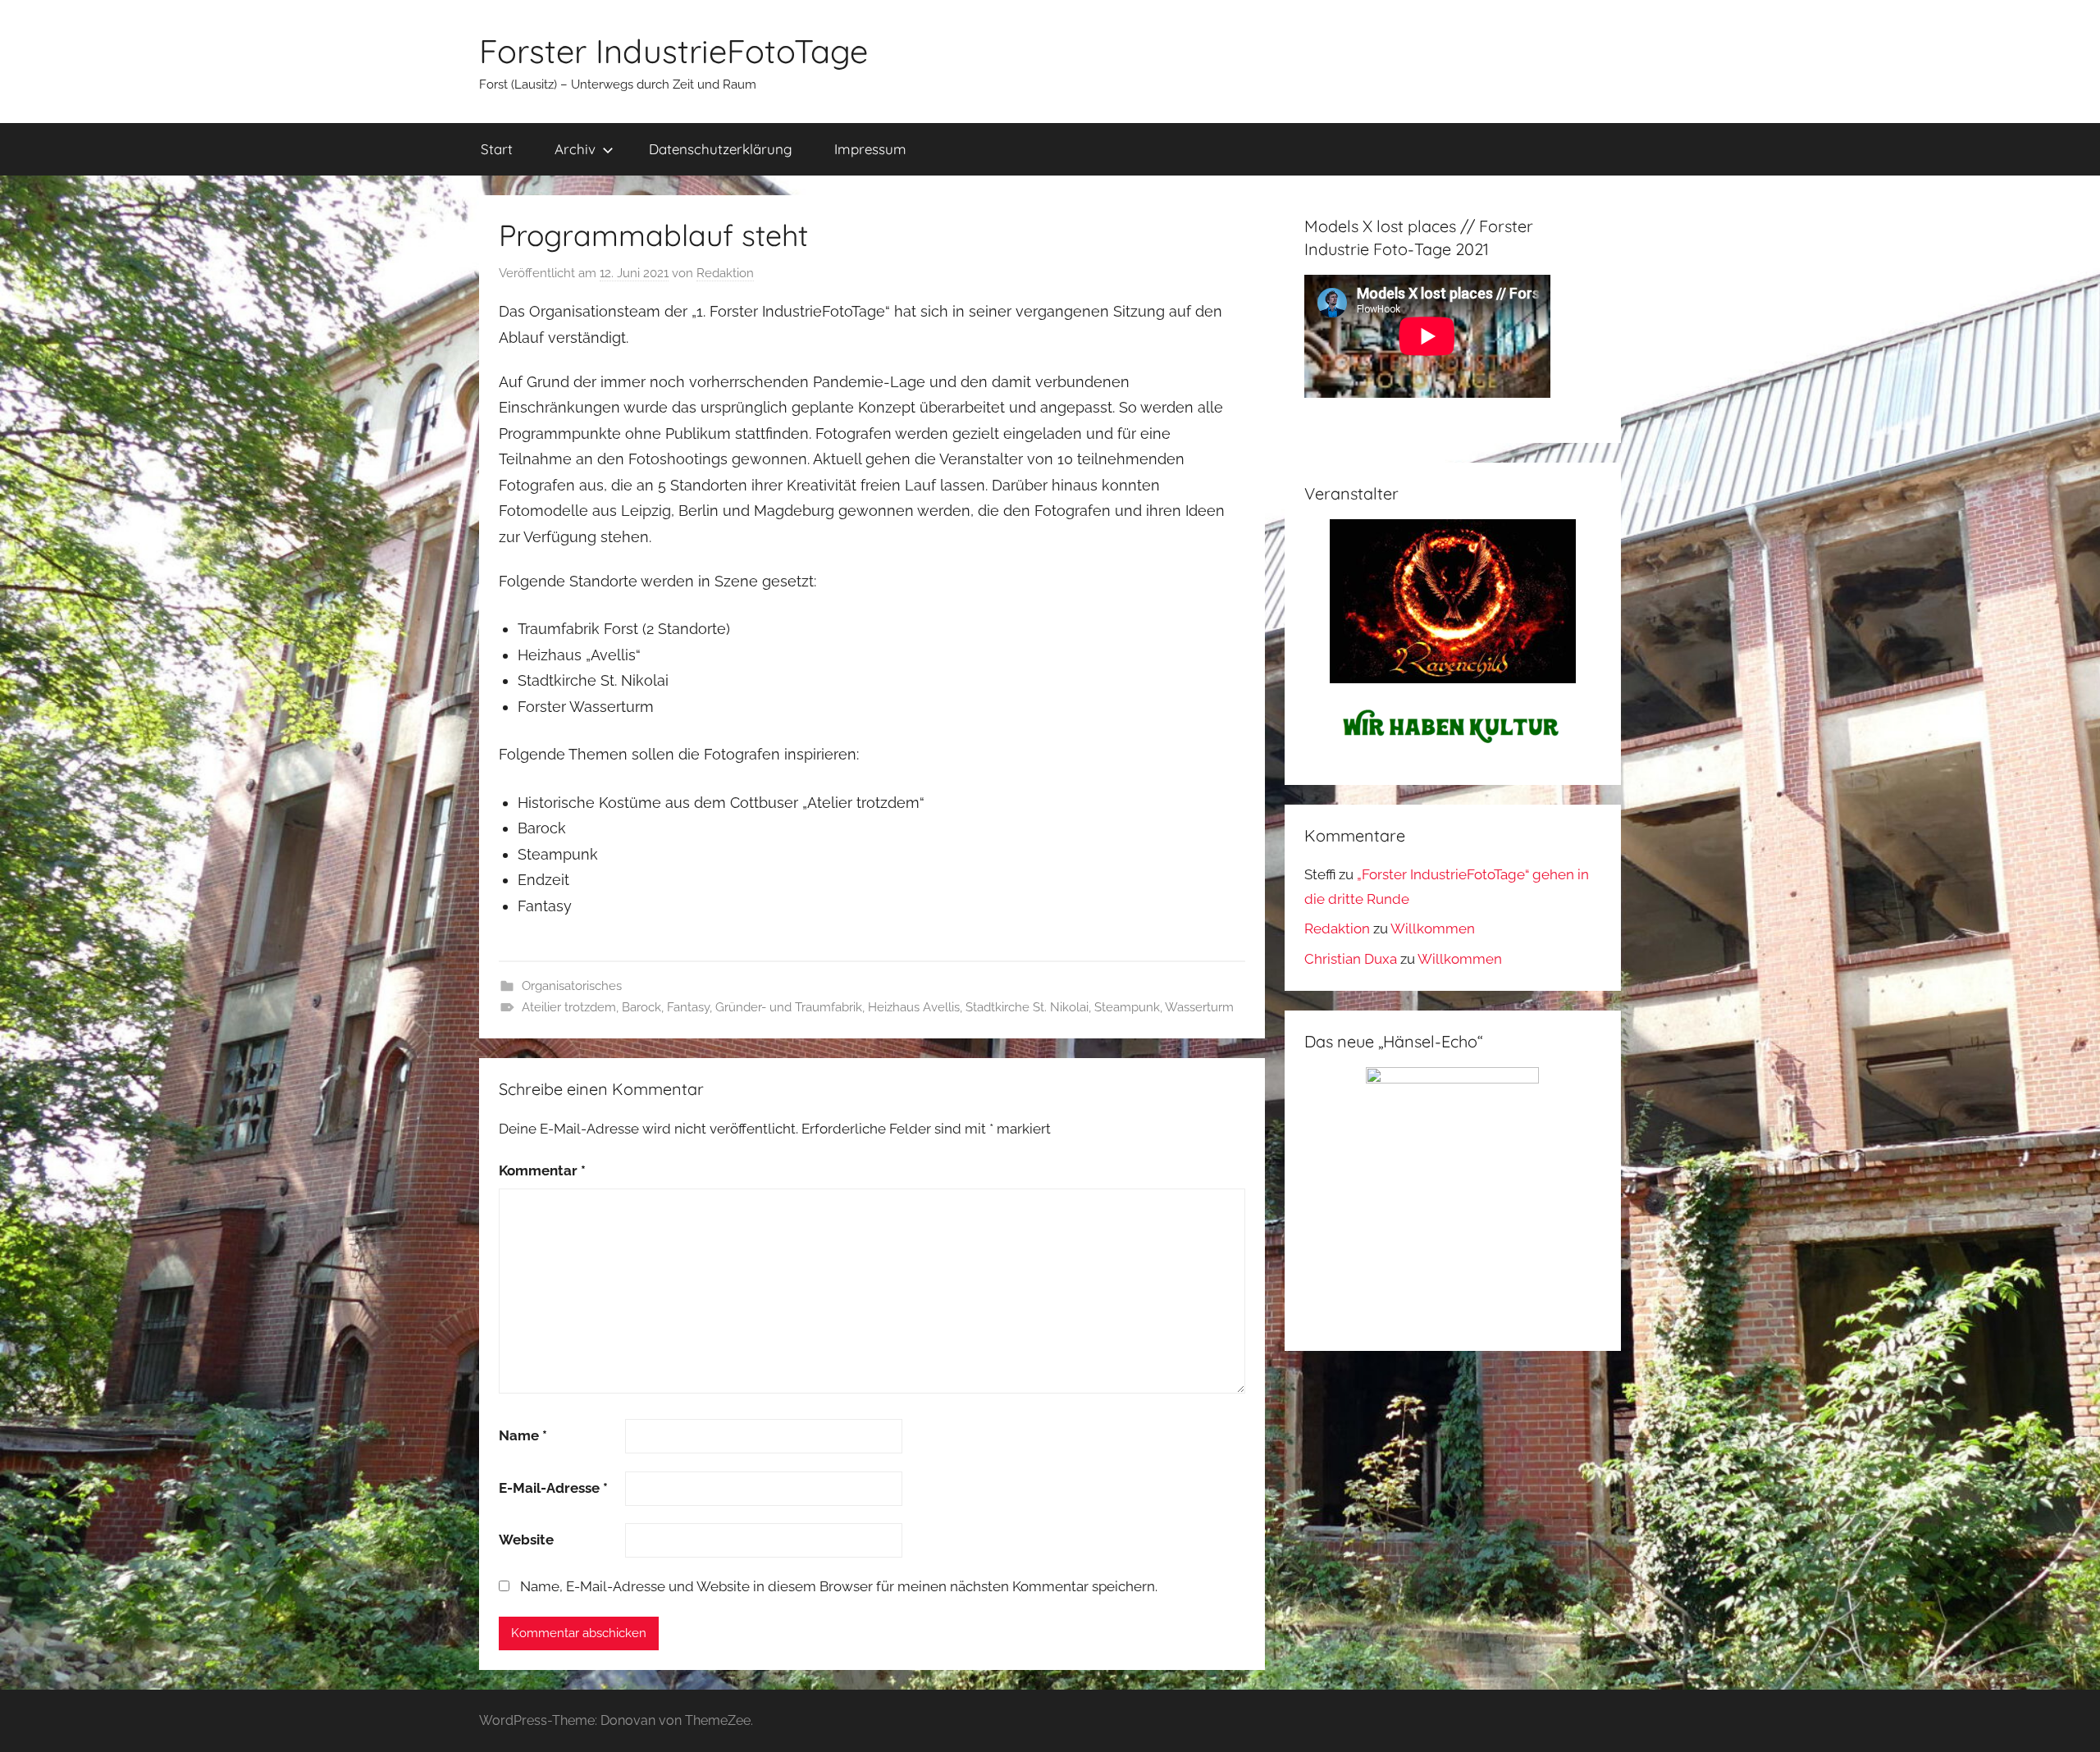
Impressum (870, 149)
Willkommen (1433, 928)
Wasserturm (1199, 1007)
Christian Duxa (1351, 959)
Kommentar (542, 1170)
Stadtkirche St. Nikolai (1027, 1007)
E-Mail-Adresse (553, 1488)
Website (526, 1540)
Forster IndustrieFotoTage (673, 51)
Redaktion (725, 273)
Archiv (575, 149)
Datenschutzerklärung (721, 149)
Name (523, 1435)
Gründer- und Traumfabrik (789, 1007)
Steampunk (1127, 1007)
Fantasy (688, 1007)
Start (497, 149)
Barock (641, 1007)
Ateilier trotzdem (569, 1007)
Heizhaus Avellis (914, 1007)
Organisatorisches (572, 986)
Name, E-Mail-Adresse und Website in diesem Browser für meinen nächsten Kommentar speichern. (839, 1586)
